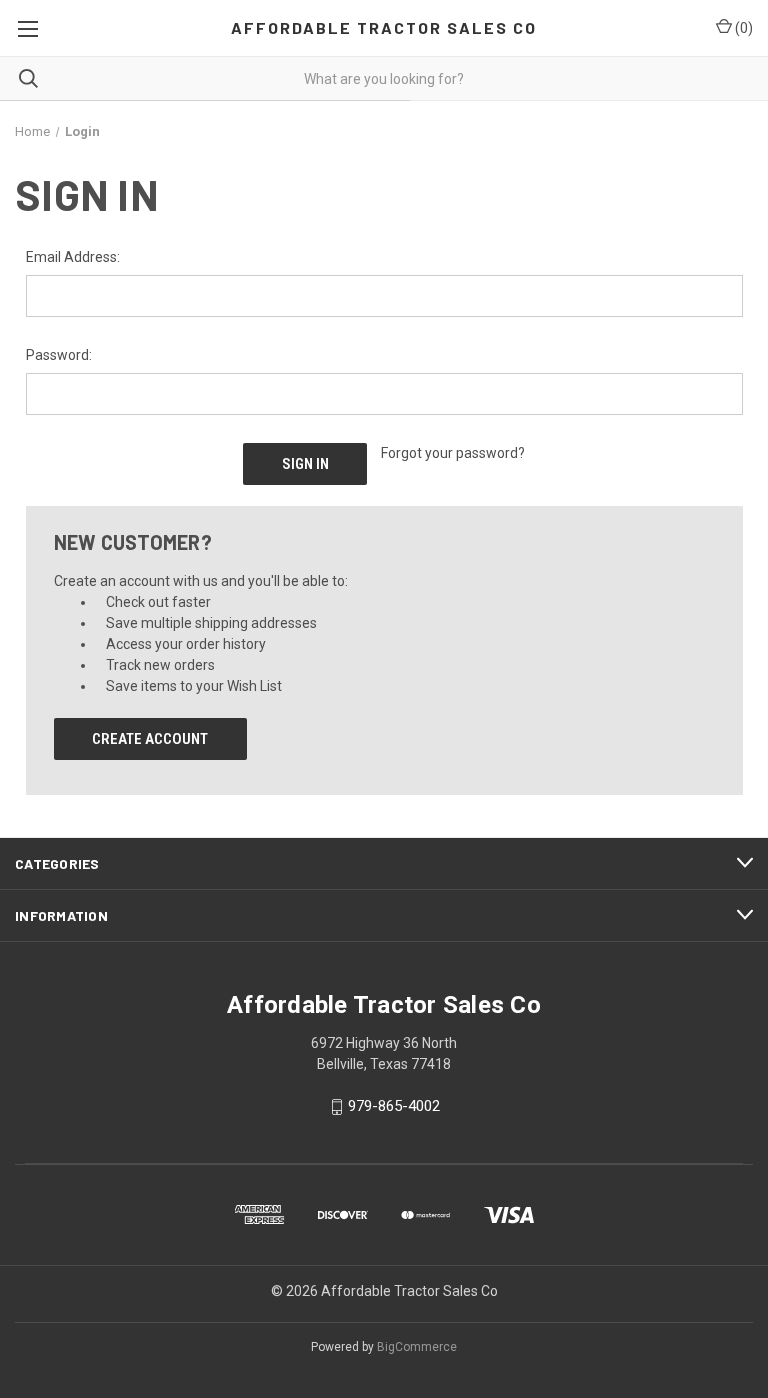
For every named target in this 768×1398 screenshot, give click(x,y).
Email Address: (73, 257)
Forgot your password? (453, 453)
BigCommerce (417, 1347)
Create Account (150, 739)
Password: (59, 355)
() (742, 28)
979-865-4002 (394, 1107)
